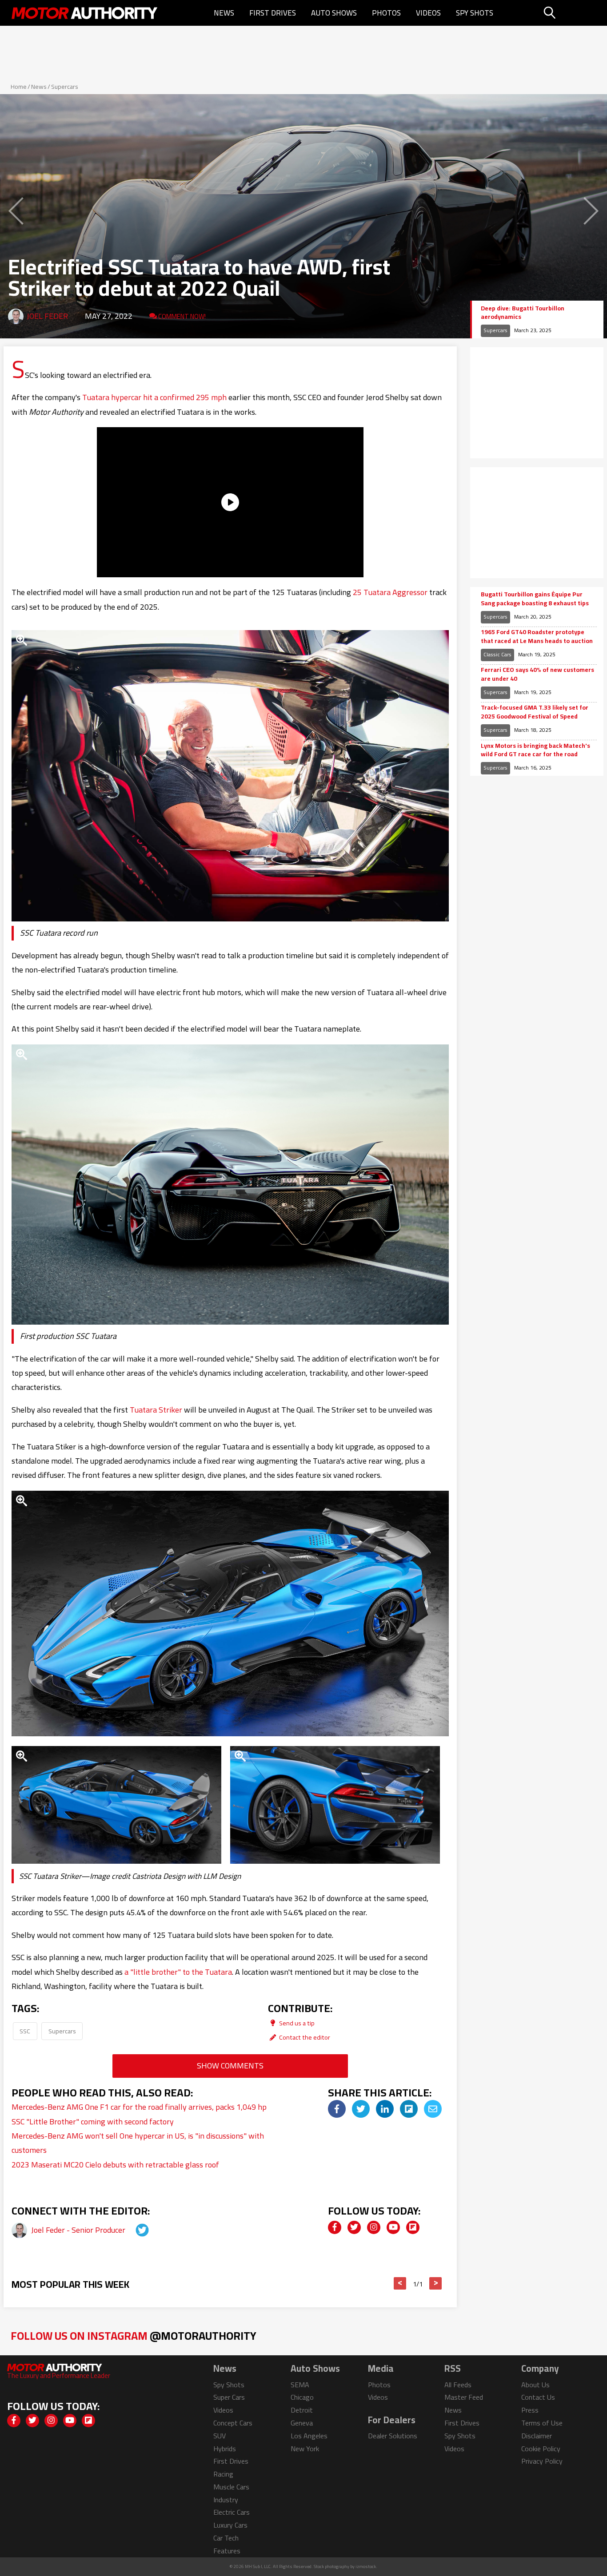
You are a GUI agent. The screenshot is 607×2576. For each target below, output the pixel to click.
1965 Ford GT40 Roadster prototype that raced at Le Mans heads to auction (537, 637)
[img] (337, 2109)
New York (305, 2449)
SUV (220, 2436)
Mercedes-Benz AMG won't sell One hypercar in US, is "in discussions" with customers (138, 2143)
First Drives (273, 13)
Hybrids (225, 2449)
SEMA (300, 2385)
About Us (535, 2385)
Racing (223, 2474)
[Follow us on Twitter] (354, 2227)
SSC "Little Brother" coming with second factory (93, 2122)
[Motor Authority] (85, 13)
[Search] (572, 13)
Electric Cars (232, 2512)
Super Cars (229, 2397)
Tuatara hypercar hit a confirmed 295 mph (154, 397)
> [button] (436, 2283)
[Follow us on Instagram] (374, 2227)
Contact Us (538, 2397)
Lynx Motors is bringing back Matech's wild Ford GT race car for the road (535, 750)
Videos (428, 13)
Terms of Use (542, 2423)
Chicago (302, 2397)
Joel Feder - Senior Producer (79, 2230)
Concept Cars (233, 2423)
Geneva (302, 2423)
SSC (25, 2031)
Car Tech (226, 2538)
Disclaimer (537, 2436)
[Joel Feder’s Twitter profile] (134, 2230)
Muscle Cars (231, 2487)
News (224, 13)
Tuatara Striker (156, 1410)
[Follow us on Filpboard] (413, 2227)
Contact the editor (304, 2037)
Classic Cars (497, 654)
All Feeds (458, 2385)
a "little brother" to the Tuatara (178, 1972)
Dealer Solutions (393, 2436)
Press (530, 2410)
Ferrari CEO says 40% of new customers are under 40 (537, 674)
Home (19, 87)
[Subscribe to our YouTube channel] (393, 2227)
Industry (226, 2500)
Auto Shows (334, 13)
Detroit (302, 2410)
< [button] (400, 2283)
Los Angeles (309, 2436)
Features (227, 2551)
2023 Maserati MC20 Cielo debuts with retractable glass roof (115, 2165)
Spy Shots (475, 13)
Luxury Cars (230, 2525)
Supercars (65, 87)
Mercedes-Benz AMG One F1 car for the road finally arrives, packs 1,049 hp (139, 2107)
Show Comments (230, 2066)
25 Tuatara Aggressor (390, 592)
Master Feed (464, 2397)
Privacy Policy (542, 2461)
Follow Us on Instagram (134, 2336)
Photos (386, 13)
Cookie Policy (541, 2449)
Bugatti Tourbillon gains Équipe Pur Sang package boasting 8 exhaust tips (535, 599)
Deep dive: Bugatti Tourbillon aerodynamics (523, 313)
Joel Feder (47, 316)
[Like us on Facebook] (335, 2227)
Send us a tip (296, 2023)
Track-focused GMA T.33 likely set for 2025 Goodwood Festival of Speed (535, 712)
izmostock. (366, 2566)
